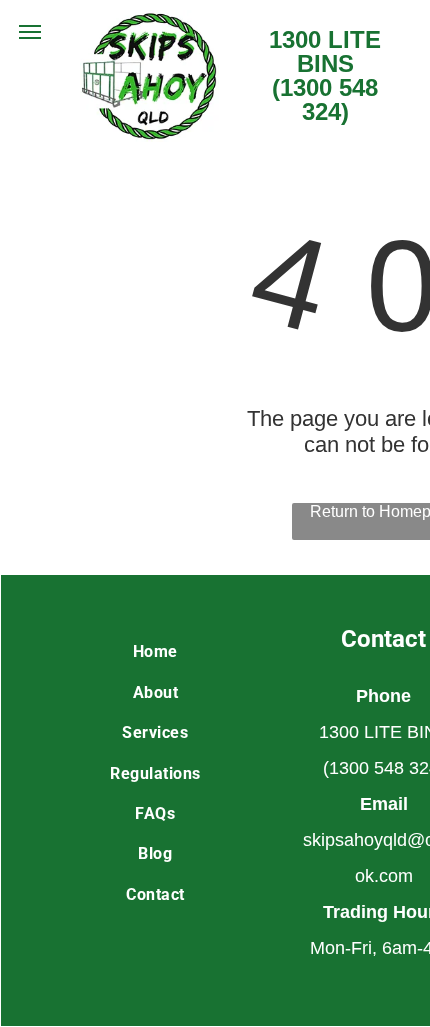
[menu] (30, 32)
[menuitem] (155, 652)
